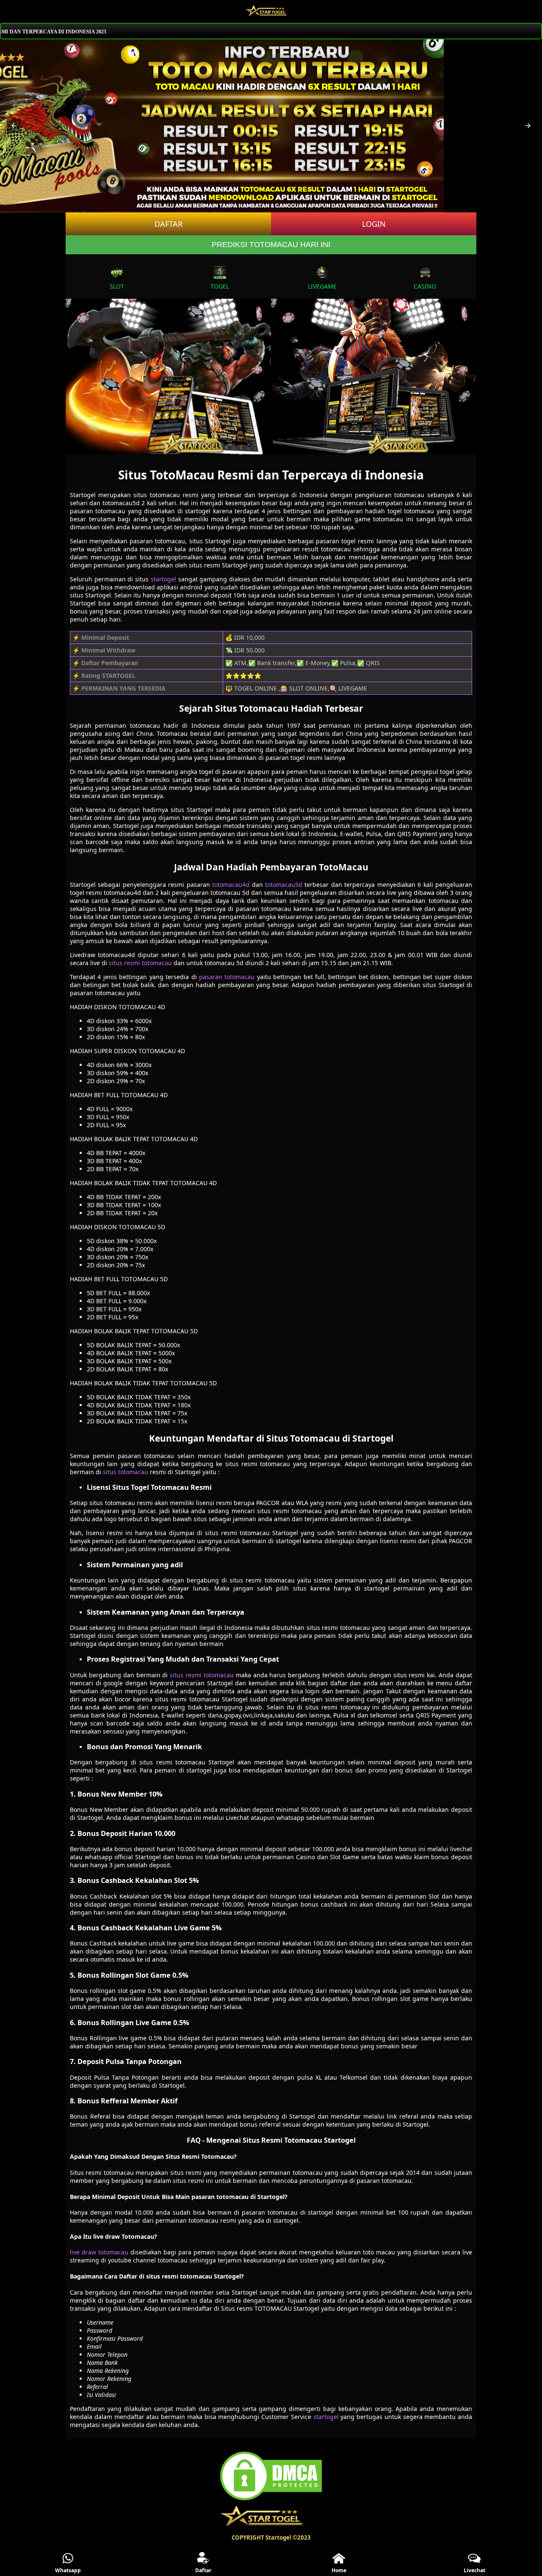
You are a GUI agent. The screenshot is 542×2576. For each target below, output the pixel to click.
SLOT (117, 286)
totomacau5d (284, 885)
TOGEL (220, 286)
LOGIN (374, 224)
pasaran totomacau (227, 977)
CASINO (425, 286)
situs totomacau (126, 1472)
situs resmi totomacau (140, 963)
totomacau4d (231, 885)
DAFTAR (169, 224)
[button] (14, 126)
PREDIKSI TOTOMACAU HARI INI (271, 245)
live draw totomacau (99, 2252)
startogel (163, 579)
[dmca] (271, 2500)
